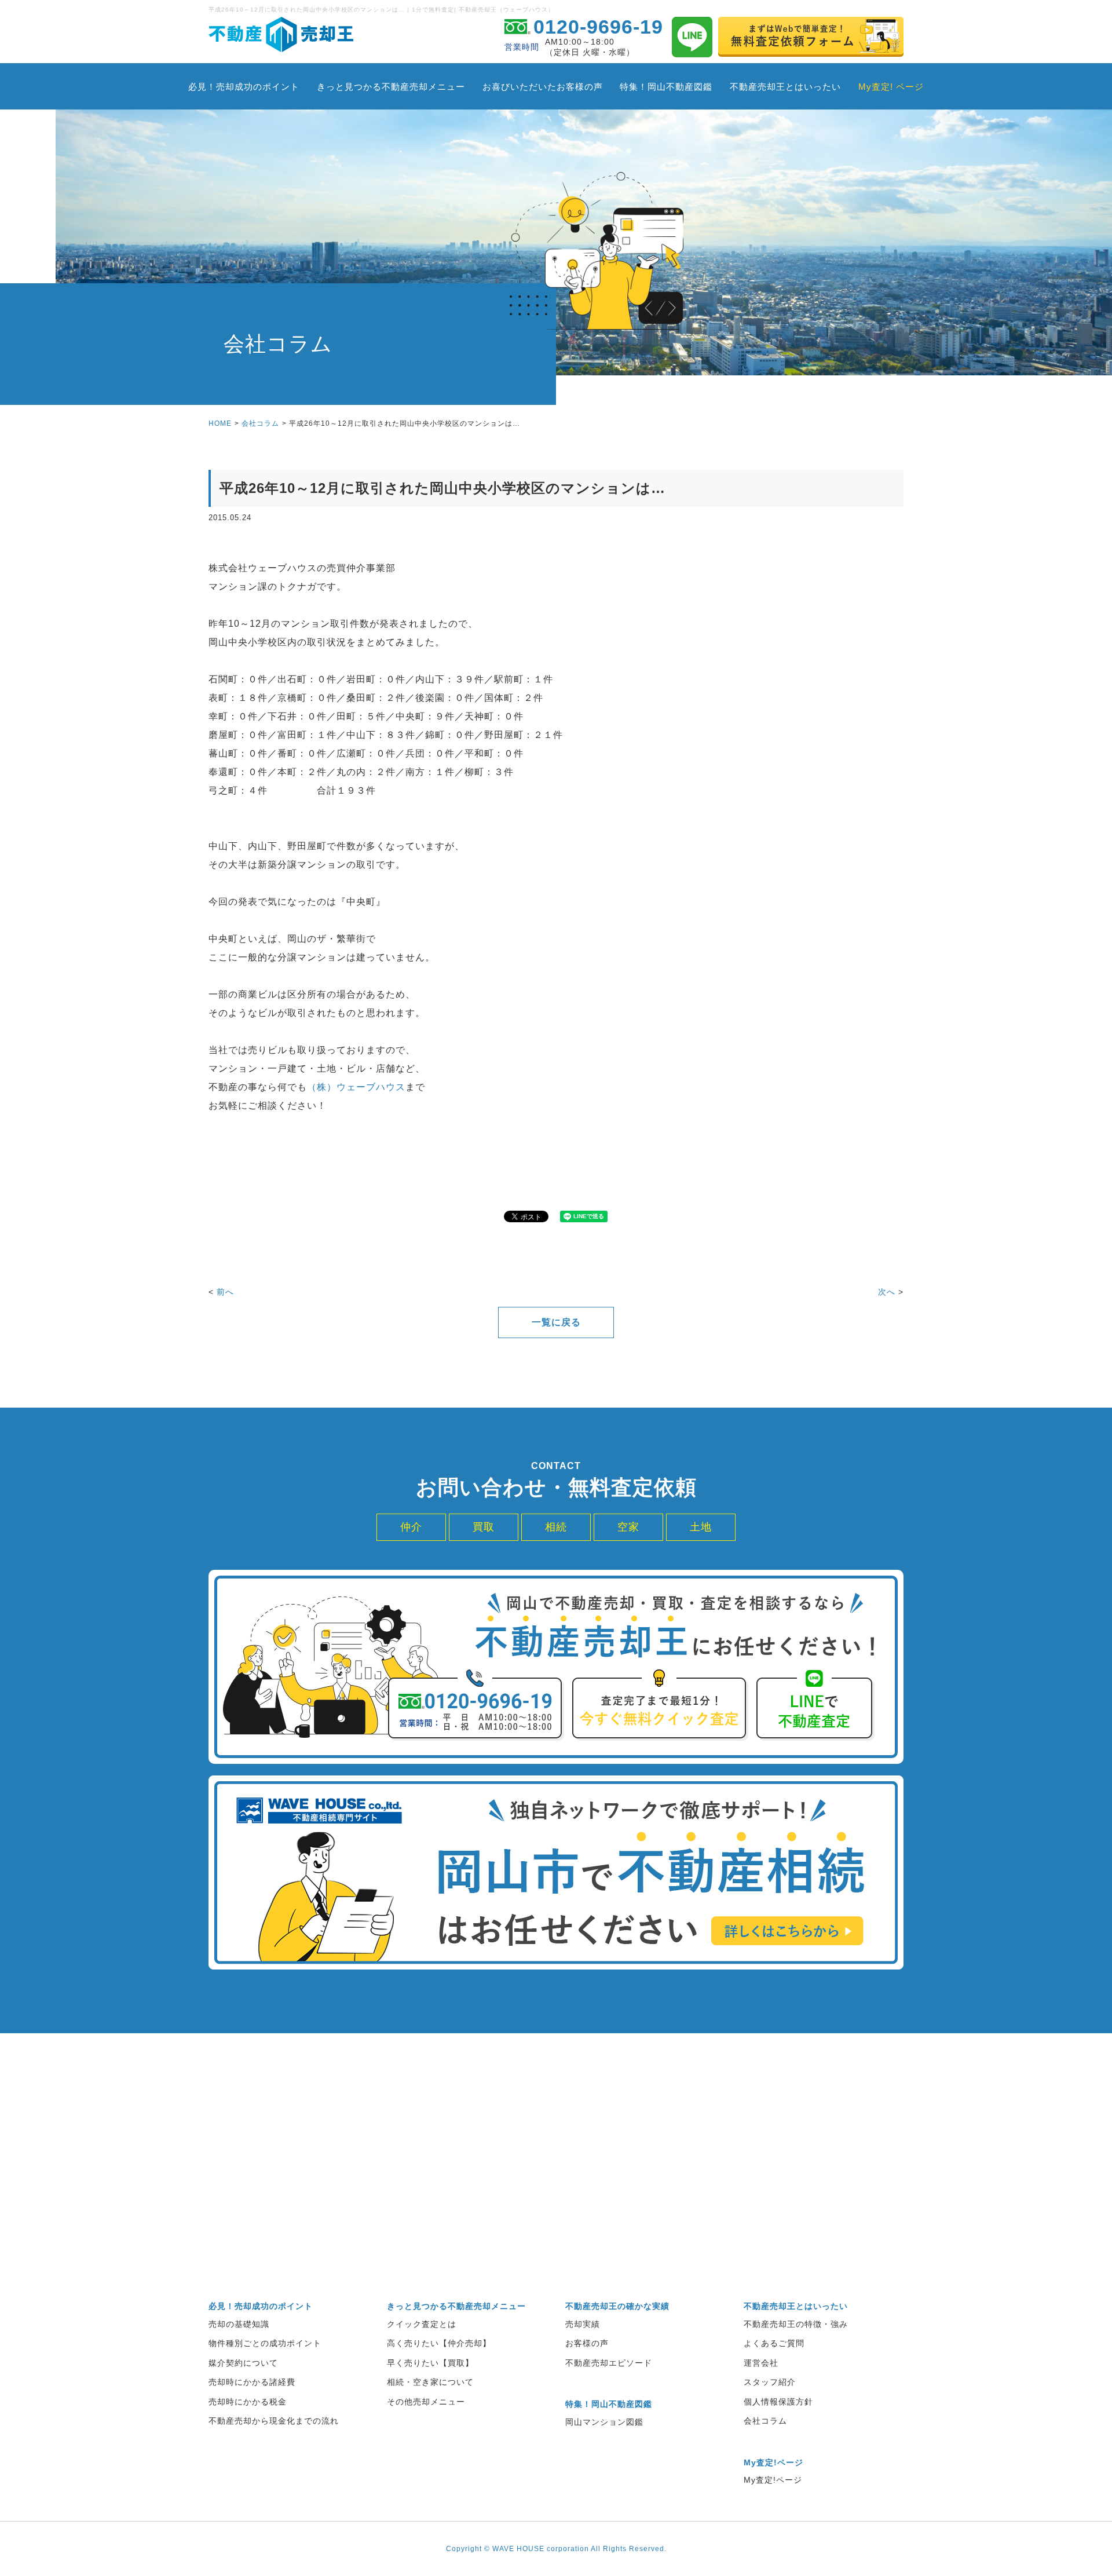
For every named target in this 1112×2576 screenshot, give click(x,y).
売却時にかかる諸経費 (252, 2382)
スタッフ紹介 (770, 2382)
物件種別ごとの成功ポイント (265, 2343)
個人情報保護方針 (778, 2402)
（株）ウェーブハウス (356, 1087)
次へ (887, 1292)
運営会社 (761, 2363)
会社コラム (260, 423)
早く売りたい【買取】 (430, 2363)
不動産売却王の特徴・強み (796, 2324)
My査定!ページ (773, 2480)
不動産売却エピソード (609, 2363)
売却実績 (583, 2324)
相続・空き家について (430, 2382)
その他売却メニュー (426, 2402)
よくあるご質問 (774, 2343)
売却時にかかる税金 (248, 2402)
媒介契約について (243, 2363)
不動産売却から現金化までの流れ (274, 2421)
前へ (225, 1292)
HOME (220, 423)
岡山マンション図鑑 (604, 2422)
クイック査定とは (422, 2324)
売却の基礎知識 (239, 2324)
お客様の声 (587, 2343)
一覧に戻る (556, 1322)
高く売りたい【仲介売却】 (439, 2343)
